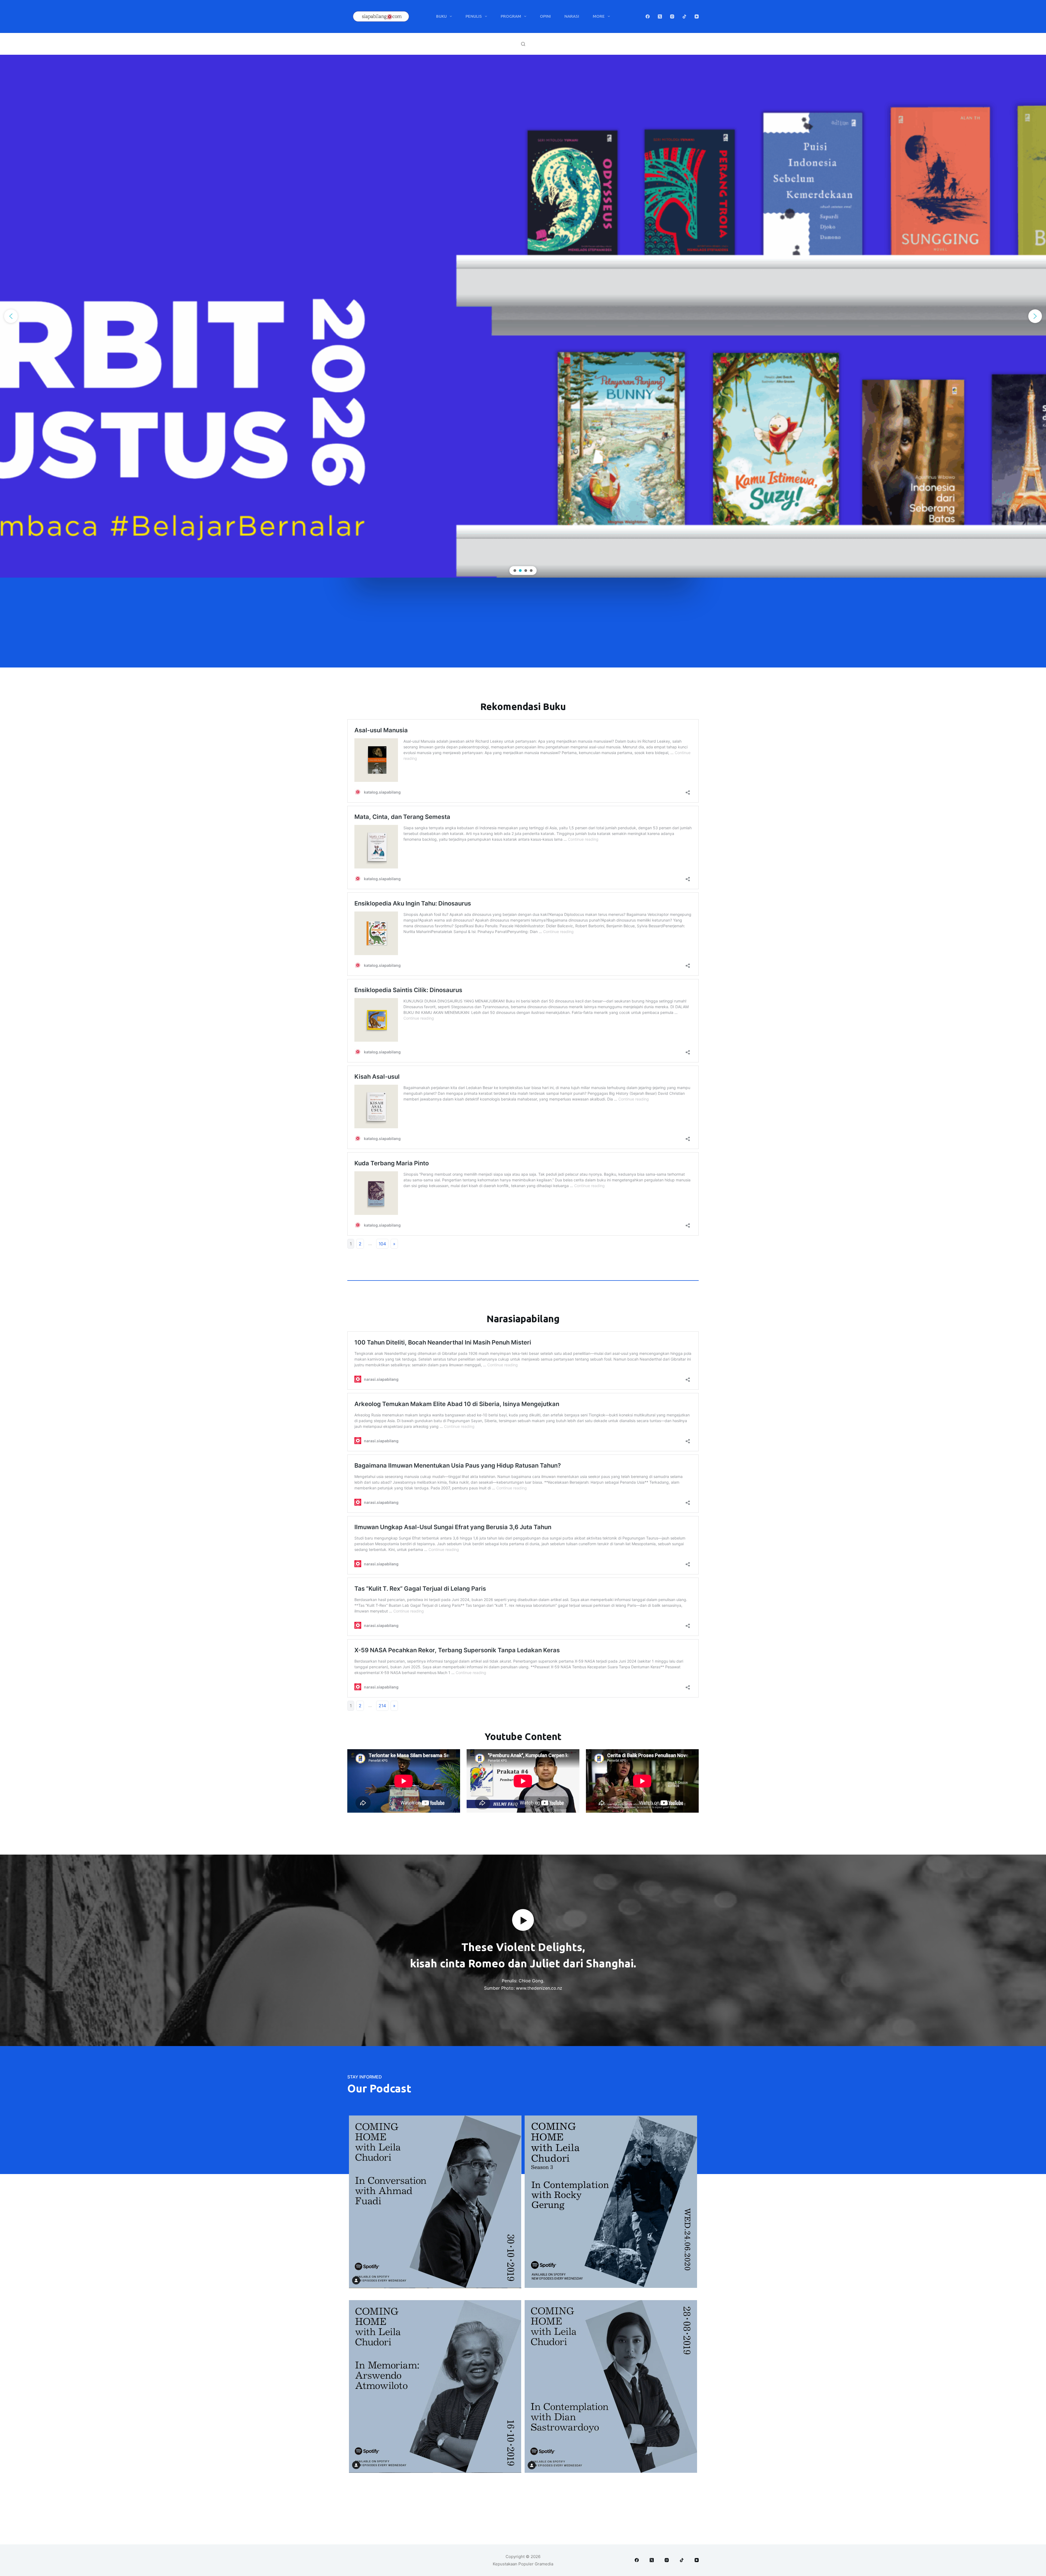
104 (382, 1244)
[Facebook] (648, 16)
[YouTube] (697, 16)
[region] (523, 316)
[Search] (523, 44)
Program (511, 16)
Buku (441, 16)
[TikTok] (684, 16)
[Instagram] (672, 16)
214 (382, 1706)
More (599, 16)
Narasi (572, 16)
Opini (545, 16)
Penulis (474, 16)
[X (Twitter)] (660, 16)
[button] (523, 316)
